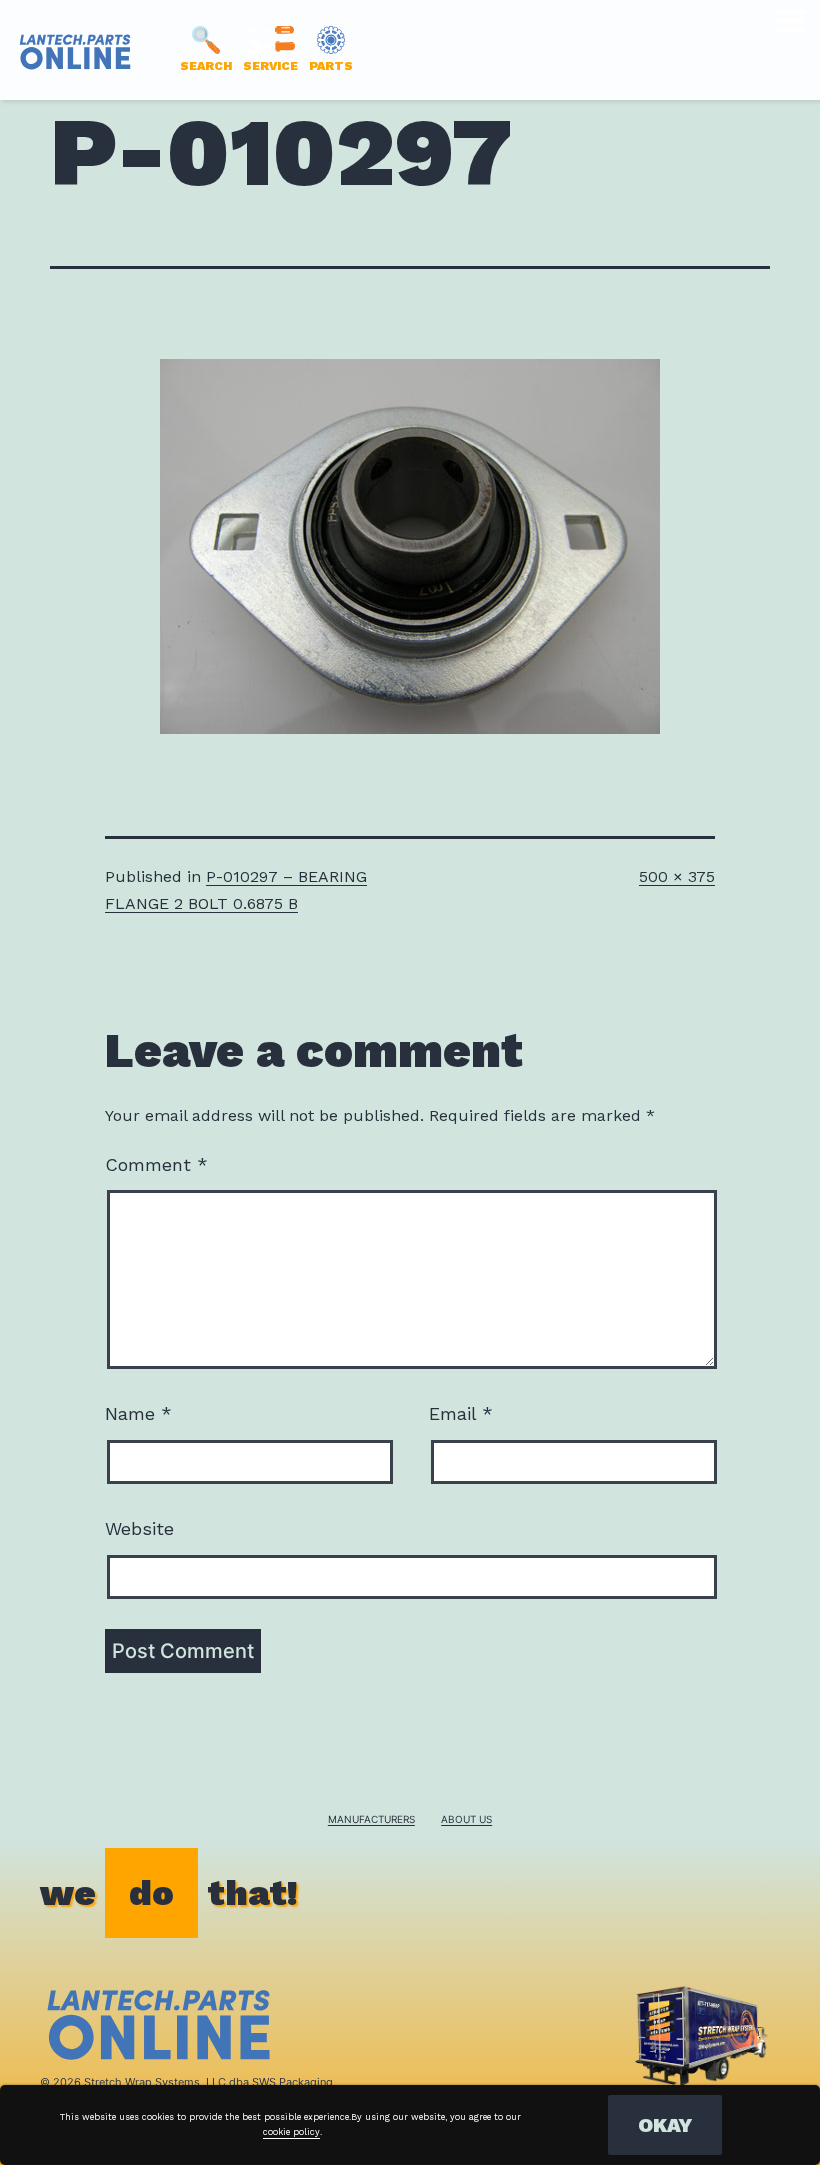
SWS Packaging (292, 2082)
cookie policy (291, 2132)
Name (138, 1413)
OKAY (665, 2125)
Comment (156, 1164)
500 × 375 (677, 876)
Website (139, 1528)
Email (461, 1413)
